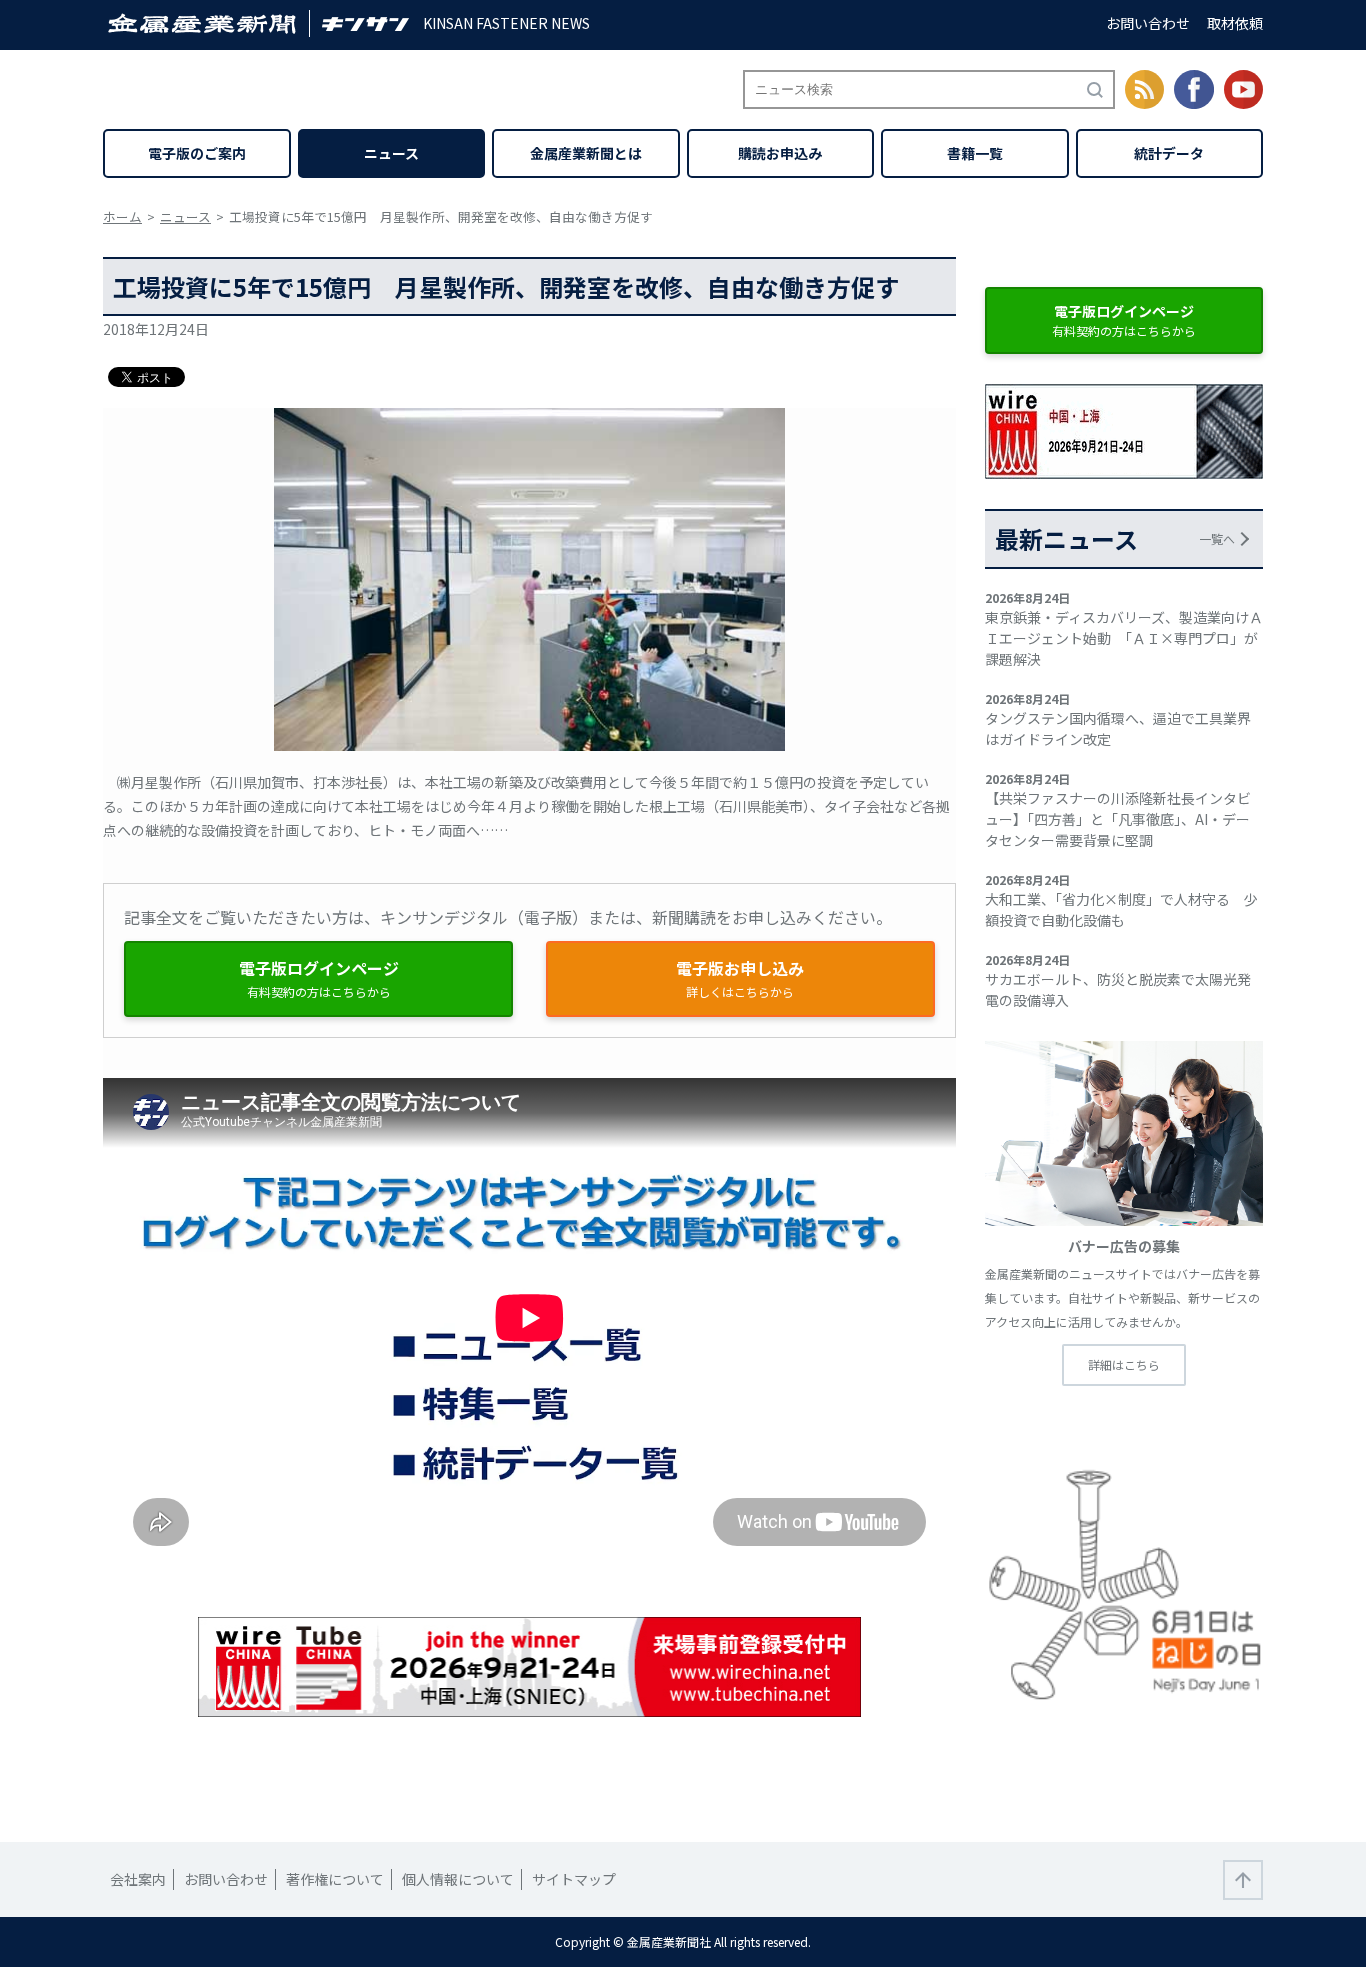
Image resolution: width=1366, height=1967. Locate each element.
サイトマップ (574, 1879)
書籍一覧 (975, 153)
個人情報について (458, 1879)
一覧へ (1217, 538)
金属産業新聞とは (586, 153)
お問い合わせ (1148, 23)
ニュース (391, 153)
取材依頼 (1235, 23)
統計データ (1169, 153)
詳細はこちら (1124, 1364)
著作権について (335, 1879)
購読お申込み (780, 153)
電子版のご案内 (197, 153)
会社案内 (138, 1879)
